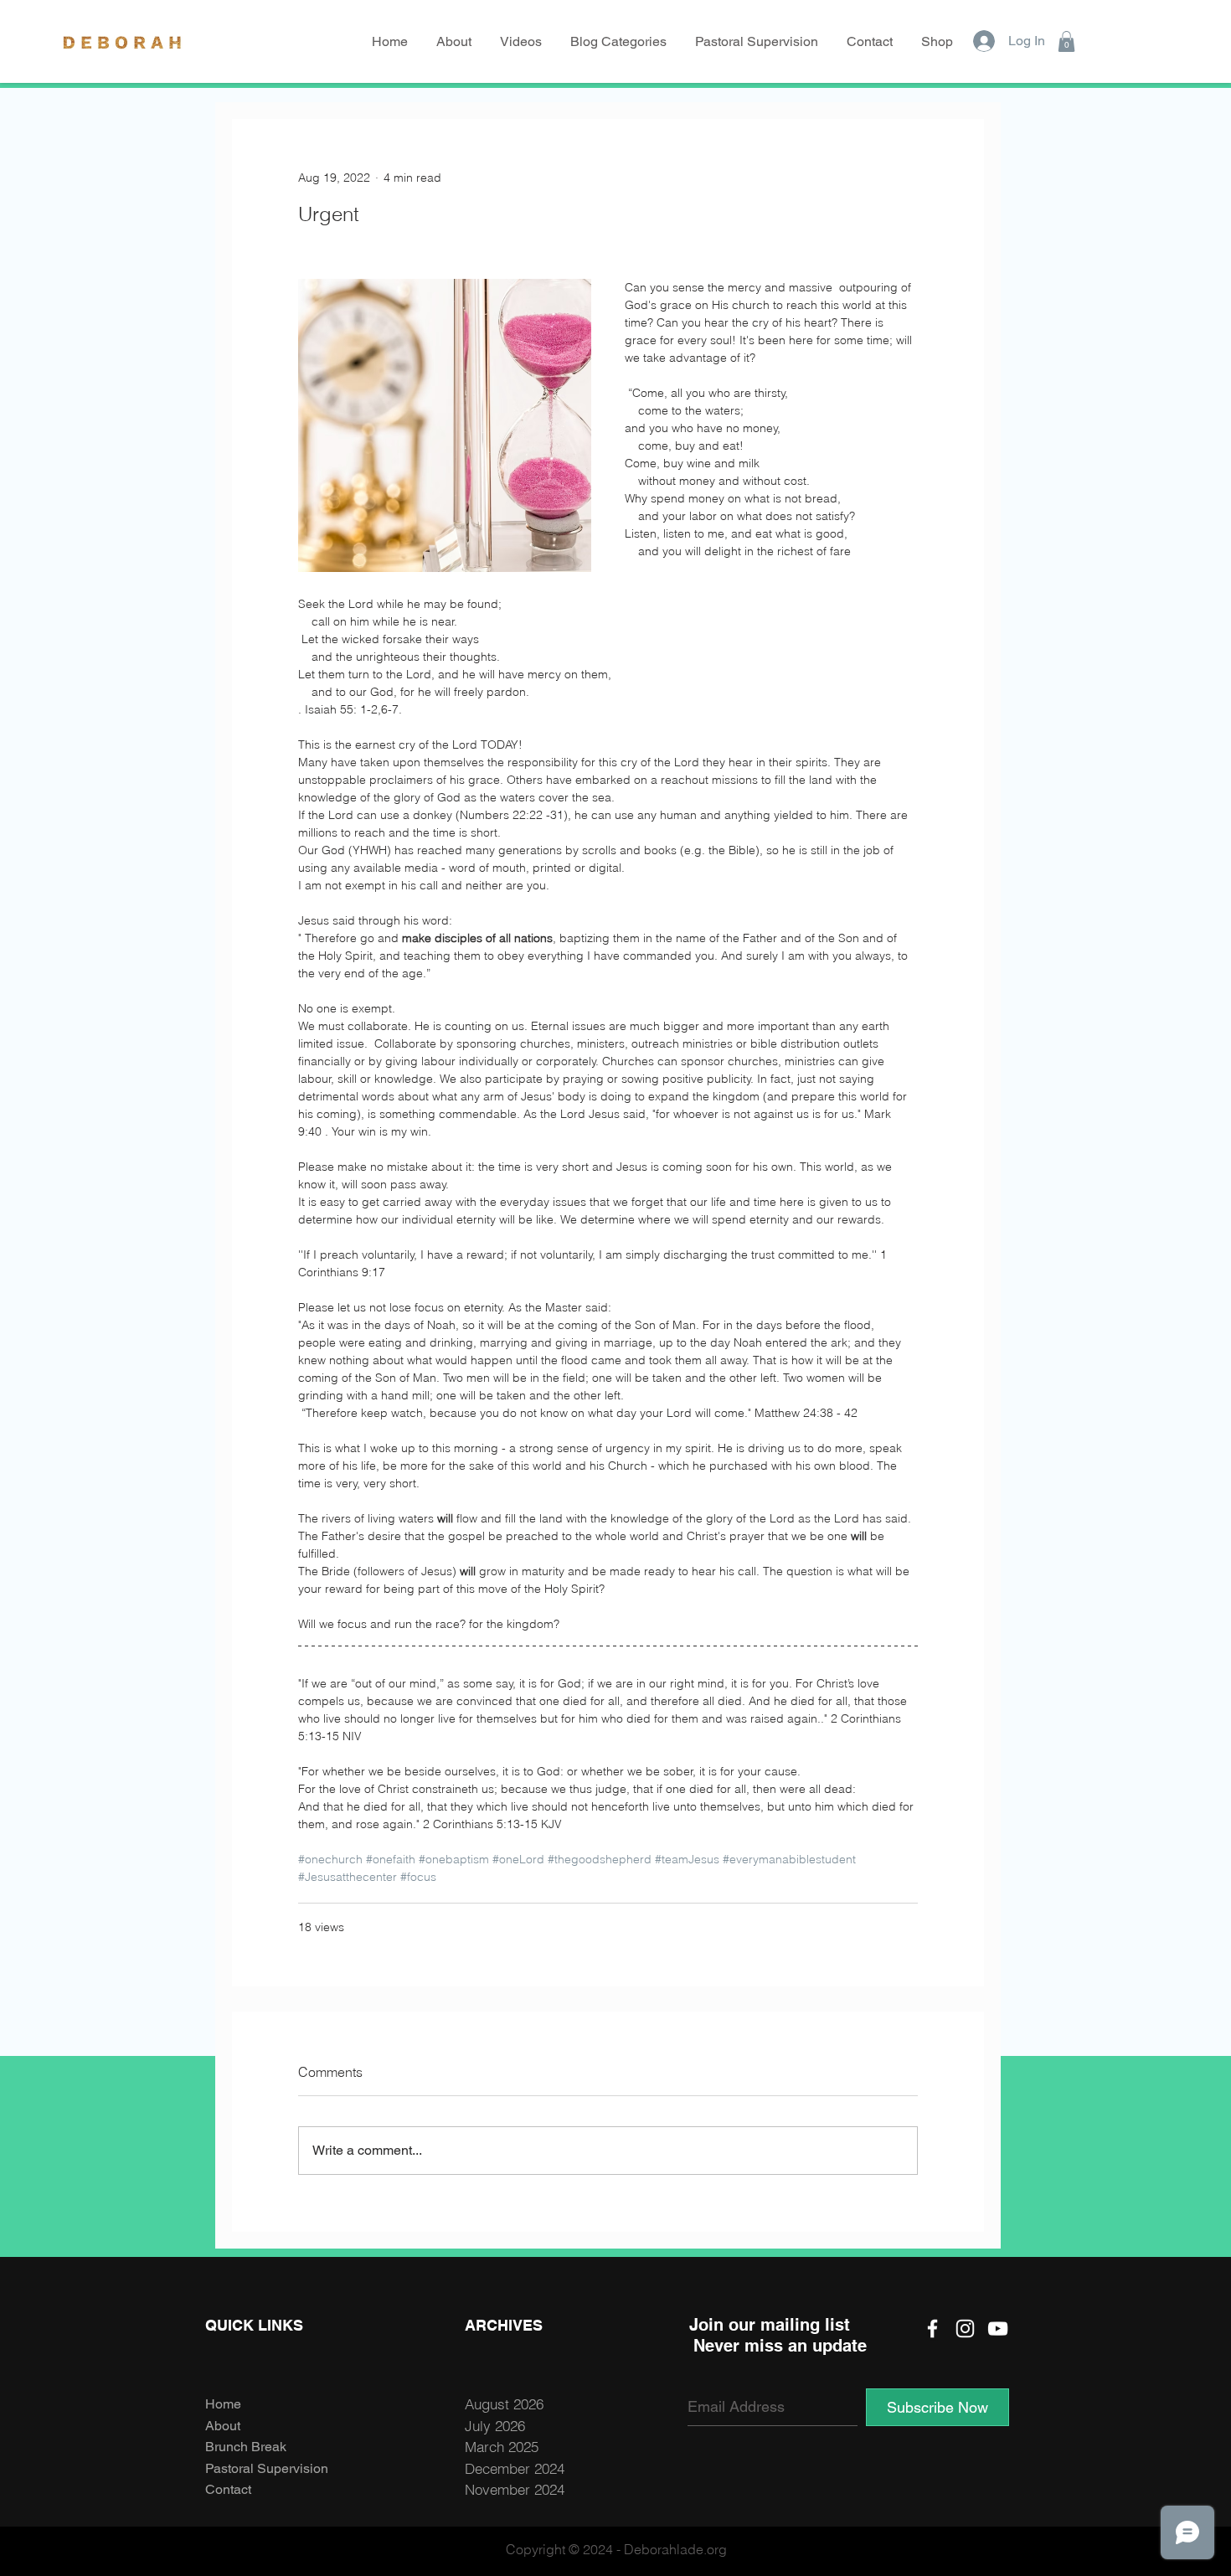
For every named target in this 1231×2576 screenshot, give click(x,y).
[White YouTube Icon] (998, 2329)
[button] (620, 41)
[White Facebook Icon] (932, 2329)
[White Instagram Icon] (965, 2329)
